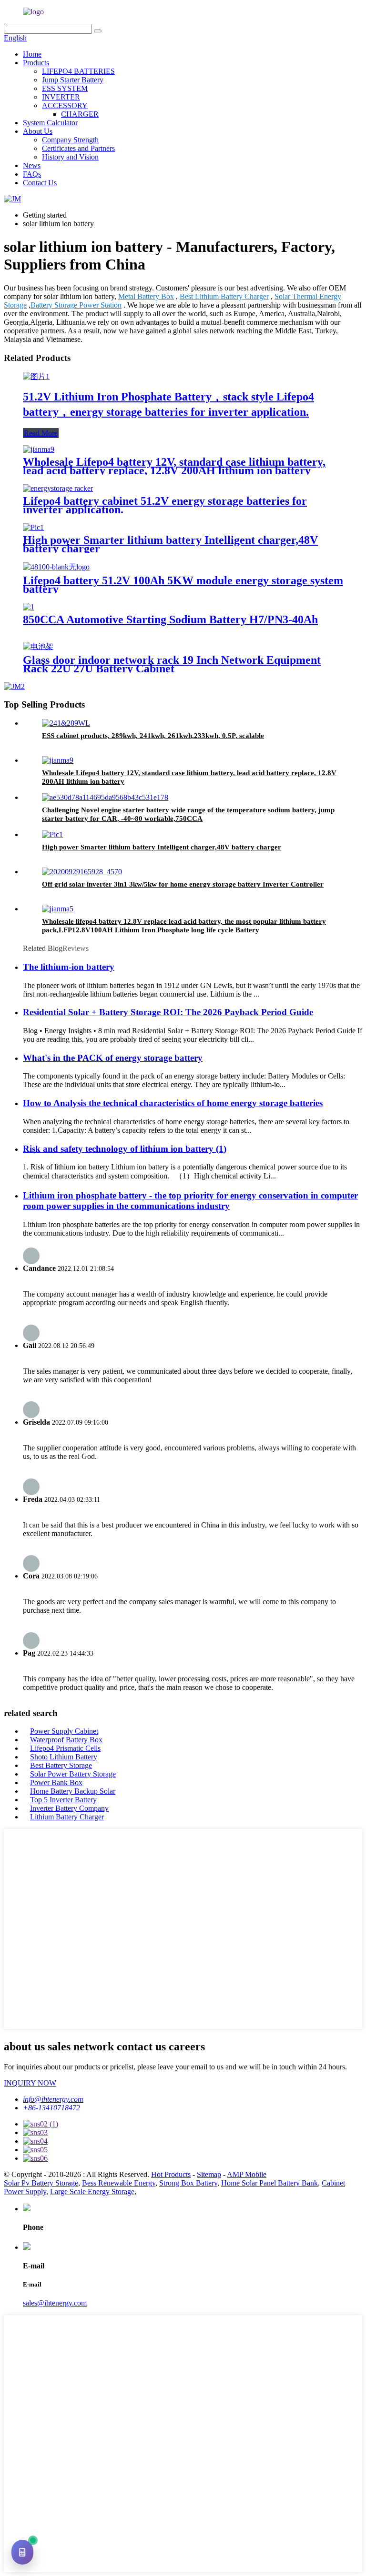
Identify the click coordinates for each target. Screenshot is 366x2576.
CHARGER (80, 114)
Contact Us (40, 183)
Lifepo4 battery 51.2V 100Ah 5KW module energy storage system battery (183, 585)
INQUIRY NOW (30, 2083)
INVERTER (61, 97)
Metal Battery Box (146, 296)
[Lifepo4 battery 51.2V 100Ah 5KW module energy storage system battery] (56, 567)
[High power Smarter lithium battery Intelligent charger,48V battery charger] (33, 527)
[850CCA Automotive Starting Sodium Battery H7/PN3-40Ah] (29, 607)
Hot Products (171, 2174)
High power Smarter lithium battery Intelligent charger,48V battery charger (170, 544)
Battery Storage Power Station (76, 305)
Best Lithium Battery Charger (224, 296)
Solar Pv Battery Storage (41, 2183)
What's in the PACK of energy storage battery (113, 1058)
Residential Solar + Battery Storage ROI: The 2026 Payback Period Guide (168, 1012)
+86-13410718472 (51, 2108)
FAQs (32, 174)
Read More (41, 433)
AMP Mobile (247, 2174)
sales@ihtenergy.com (55, 2303)
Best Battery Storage (61, 1765)
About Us (38, 131)
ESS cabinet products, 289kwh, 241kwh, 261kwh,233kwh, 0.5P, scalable (153, 736)
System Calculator (50, 123)
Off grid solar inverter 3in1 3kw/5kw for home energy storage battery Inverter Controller (183, 884)
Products (36, 63)
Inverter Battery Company (69, 1808)
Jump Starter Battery (73, 80)
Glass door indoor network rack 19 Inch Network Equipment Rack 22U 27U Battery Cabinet (172, 664)
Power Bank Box (56, 1782)
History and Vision (70, 157)
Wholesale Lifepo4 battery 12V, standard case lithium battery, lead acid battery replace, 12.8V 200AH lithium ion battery (174, 466)
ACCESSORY (65, 105)
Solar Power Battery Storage (73, 1774)
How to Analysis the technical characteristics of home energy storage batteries (173, 1103)
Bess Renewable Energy (119, 2183)
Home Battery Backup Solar (73, 1791)
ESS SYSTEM (65, 88)
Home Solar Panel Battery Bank (269, 2183)
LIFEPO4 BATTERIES (78, 71)
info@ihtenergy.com (53, 2099)
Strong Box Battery (188, 2183)
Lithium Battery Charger (67, 1817)
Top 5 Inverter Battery (63, 1800)
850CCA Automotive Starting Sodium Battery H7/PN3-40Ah (170, 619)
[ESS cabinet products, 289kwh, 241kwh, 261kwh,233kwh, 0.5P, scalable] (66, 723)
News (32, 165)
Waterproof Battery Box (66, 1740)
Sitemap (209, 2174)
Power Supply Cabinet (64, 1731)
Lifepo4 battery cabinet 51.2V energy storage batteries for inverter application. (165, 505)
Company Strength (70, 140)
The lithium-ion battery (69, 967)
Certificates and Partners (78, 148)
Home (32, 54)
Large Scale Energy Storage (92, 2192)
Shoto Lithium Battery (64, 1757)
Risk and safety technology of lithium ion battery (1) (125, 1149)
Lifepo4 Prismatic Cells (65, 1748)
